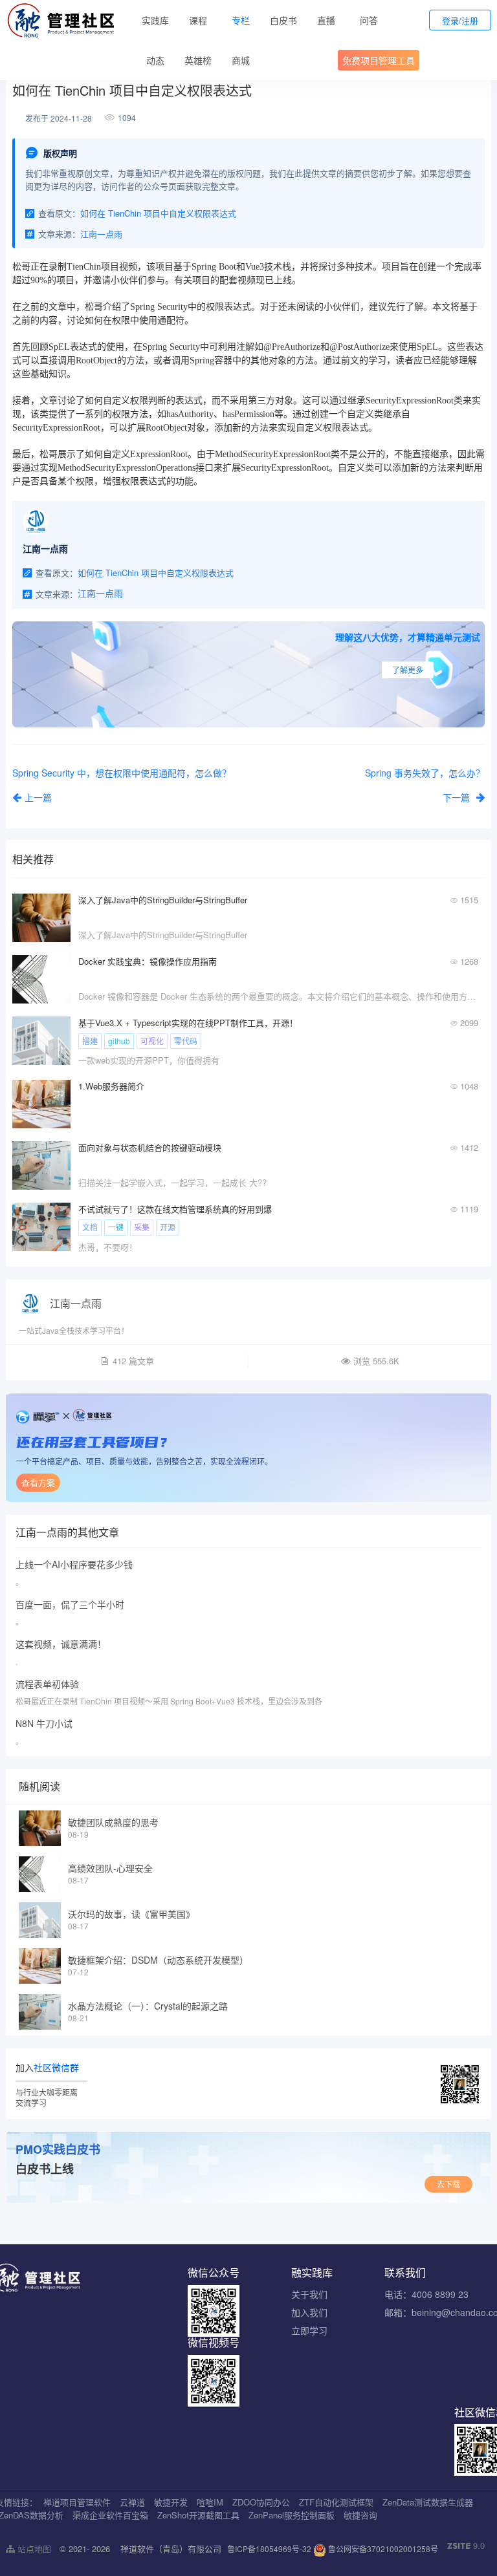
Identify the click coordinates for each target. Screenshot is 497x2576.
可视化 (152, 1041)
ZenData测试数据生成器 (428, 2502)
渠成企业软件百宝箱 (110, 2515)
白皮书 (283, 20)
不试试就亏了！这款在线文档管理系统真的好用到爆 (175, 1209)
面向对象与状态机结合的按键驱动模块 (150, 1147)
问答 (369, 20)
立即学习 (309, 2330)
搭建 (90, 1041)
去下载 (448, 2184)
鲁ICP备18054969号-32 (269, 2549)
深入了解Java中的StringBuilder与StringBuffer (163, 900)
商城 (241, 60)
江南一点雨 (76, 1303)
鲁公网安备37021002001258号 (382, 2549)
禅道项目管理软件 (77, 2502)
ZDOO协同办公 (261, 2502)
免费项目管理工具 (379, 60)
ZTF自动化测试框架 (336, 2502)
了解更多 (408, 670)
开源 (168, 1227)
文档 (90, 1227)
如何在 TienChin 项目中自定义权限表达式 (158, 213)
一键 (116, 1227)
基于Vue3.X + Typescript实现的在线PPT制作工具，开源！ (188, 1023)
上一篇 (38, 797)
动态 (155, 60)
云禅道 (132, 2502)
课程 (198, 20)
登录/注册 (460, 20)
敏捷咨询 (360, 2515)
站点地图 (33, 2549)
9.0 (466, 2546)
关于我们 (309, 2294)
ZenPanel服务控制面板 (292, 2515)
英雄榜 (198, 60)
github (119, 1041)
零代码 (186, 1041)
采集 (142, 1227)
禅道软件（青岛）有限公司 (171, 2549)
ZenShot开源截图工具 (198, 2515)
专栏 (241, 20)
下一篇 (458, 797)
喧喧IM (210, 2502)
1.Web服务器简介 (111, 1086)
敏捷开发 (171, 2502)
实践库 (155, 20)
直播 (326, 20)
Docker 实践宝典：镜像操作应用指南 (148, 961)
